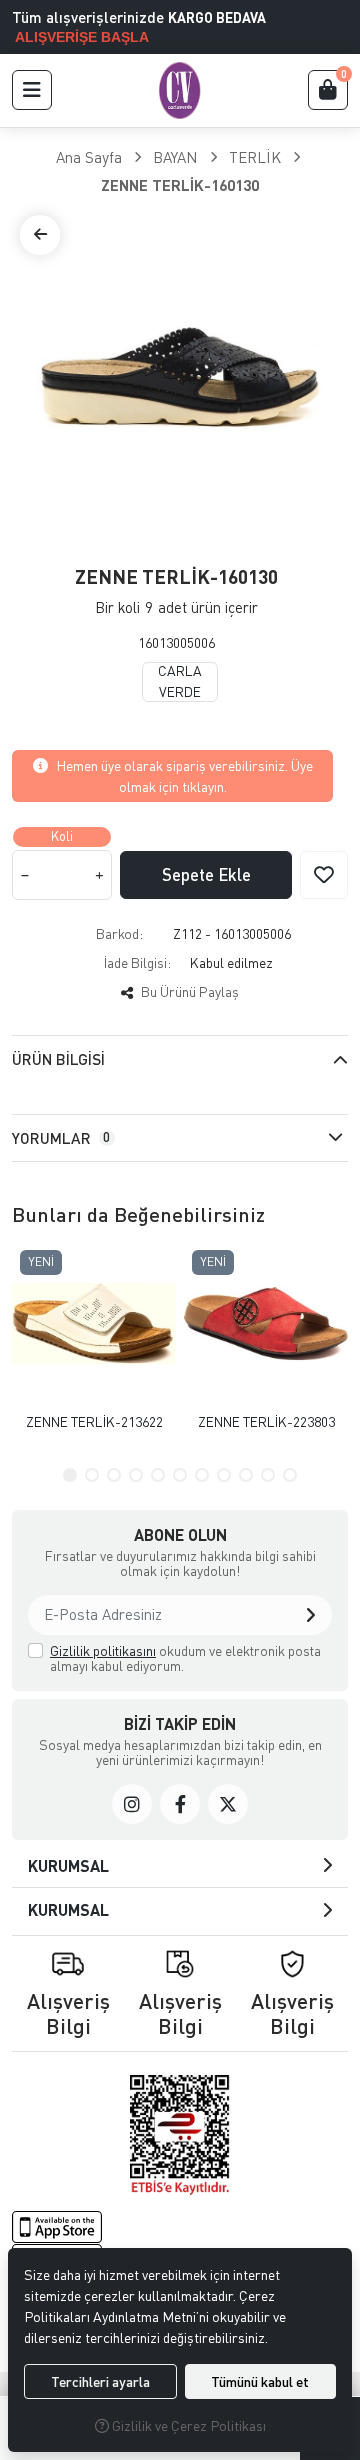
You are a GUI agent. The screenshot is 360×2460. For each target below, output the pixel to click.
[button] (32, 90)
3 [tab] (114, 1475)
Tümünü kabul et (260, 2381)
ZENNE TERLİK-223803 (266, 1421)
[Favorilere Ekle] (324, 875)
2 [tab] (92, 1475)
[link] (132, 1804)
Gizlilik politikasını (103, 1650)
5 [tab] (158, 1475)
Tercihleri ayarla (100, 2381)
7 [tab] (202, 1475)
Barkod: (119, 933)
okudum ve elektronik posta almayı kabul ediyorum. (185, 1658)
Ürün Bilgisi (58, 1059)
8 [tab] (224, 1475)
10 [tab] (268, 1475)
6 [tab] (180, 1475)
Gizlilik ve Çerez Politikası (187, 2425)
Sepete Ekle (206, 874)
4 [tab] (136, 1475)
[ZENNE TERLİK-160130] (180, 375)
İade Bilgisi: (137, 962)
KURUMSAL (68, 1865)
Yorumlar (61, 1138)
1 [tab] (70, 1475)
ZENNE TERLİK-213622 (94, 1421)
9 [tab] (246, 1475)
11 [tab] (290, 1475)
